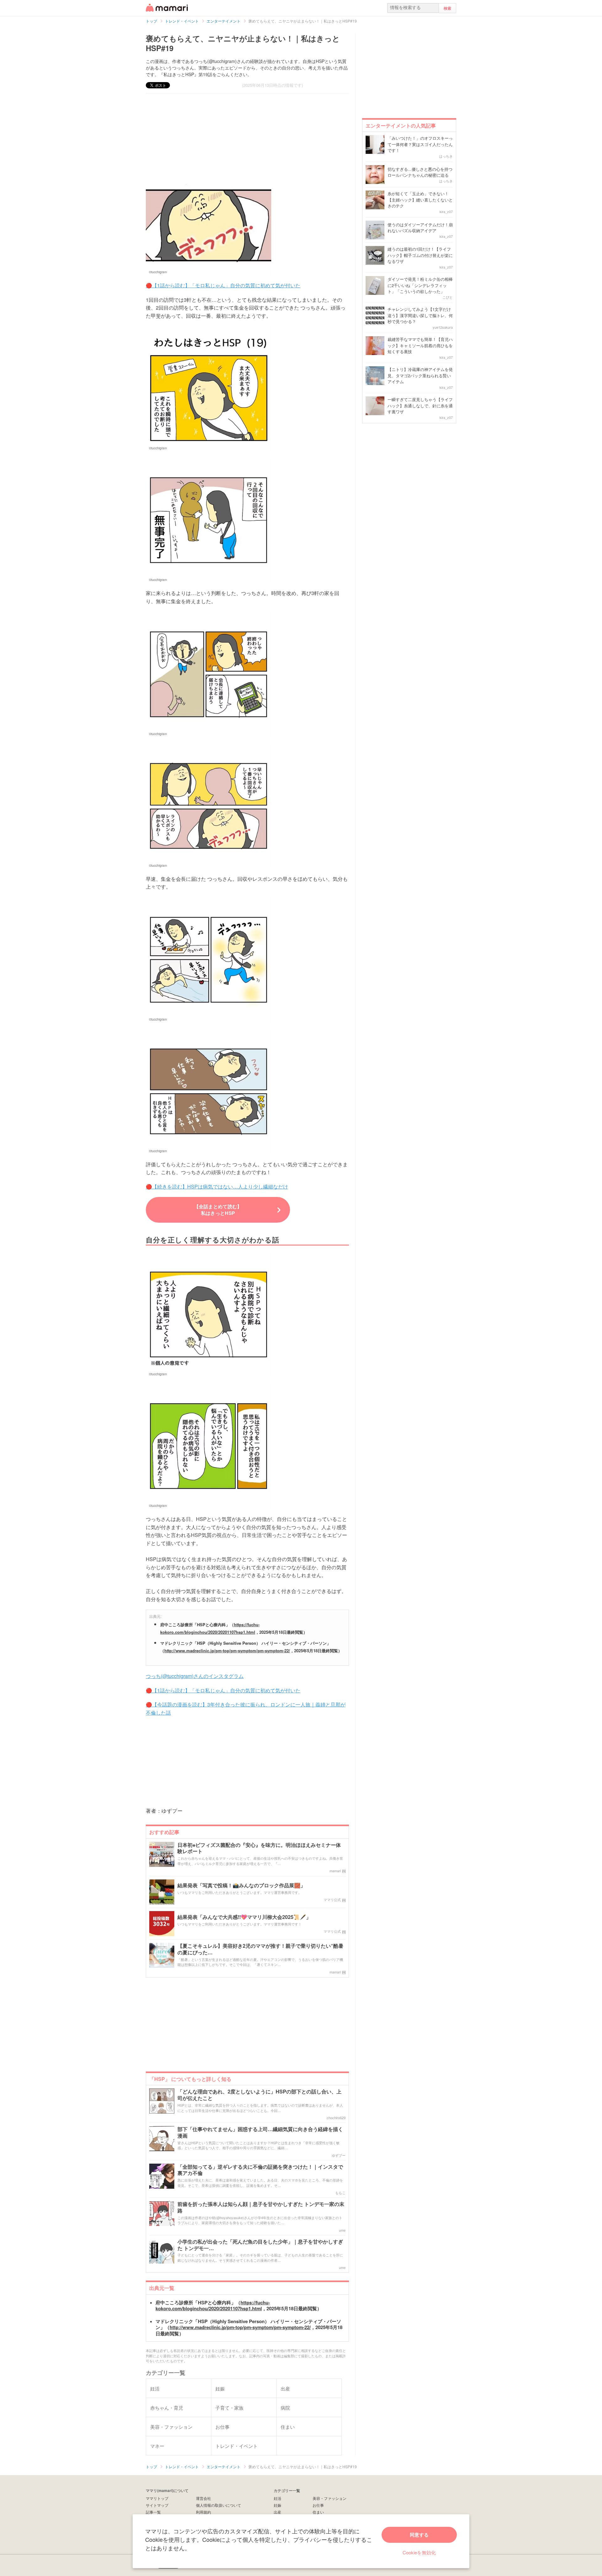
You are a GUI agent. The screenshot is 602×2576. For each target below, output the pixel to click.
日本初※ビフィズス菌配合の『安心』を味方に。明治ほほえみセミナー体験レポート (259, 1848)
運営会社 (203, 2498)
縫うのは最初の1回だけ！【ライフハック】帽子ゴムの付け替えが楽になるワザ (420, 255)
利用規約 (203, 2512)
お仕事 (318, 2505)
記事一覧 (153, 2512)
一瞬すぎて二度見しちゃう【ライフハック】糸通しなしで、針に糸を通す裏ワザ (420, 405)
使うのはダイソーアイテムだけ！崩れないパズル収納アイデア (420, 228)
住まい (318, 2512)
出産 (277, 2512)
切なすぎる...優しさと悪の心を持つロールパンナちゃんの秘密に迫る (420, 172)
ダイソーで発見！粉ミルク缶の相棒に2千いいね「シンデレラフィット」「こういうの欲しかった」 (420, 285)
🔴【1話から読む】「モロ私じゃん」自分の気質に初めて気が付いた (223, 285)
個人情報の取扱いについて (219, 2505)
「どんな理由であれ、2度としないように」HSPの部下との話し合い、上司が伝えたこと (259, 2095)
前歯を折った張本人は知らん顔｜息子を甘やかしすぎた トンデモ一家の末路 (261, 2208)
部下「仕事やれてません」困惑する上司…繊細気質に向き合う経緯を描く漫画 (260, 2133)
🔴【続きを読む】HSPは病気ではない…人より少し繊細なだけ (217, 1186)
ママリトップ (157, 2498)
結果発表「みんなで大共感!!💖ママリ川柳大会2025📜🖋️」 (244, 1917)
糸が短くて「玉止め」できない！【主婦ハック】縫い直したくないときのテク (420, 200)
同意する (419, 2535)
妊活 (277, 2498)
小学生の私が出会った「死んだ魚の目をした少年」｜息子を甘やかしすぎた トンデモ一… (260, 2245)
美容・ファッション (330, 2498)
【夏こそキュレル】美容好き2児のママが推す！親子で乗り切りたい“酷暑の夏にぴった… (260, 1949)
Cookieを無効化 (419, 2552)
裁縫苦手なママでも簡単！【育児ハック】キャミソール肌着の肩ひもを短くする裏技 (420, 345)
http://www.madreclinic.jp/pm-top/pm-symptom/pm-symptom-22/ (227, 1651)
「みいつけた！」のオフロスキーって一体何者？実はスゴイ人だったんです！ (420, 144)
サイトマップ (157, 2505)
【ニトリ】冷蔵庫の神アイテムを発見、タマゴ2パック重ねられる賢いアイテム (420, 375)
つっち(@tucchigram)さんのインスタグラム (195, 1676)
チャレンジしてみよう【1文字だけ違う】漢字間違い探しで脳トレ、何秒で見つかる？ (420, 315)
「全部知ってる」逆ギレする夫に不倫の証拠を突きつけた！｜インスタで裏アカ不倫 (260, 2170)
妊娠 (277, 2505)
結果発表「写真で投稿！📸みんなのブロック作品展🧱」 (241, 1886)
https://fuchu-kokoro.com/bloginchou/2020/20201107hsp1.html (213, 2306)
